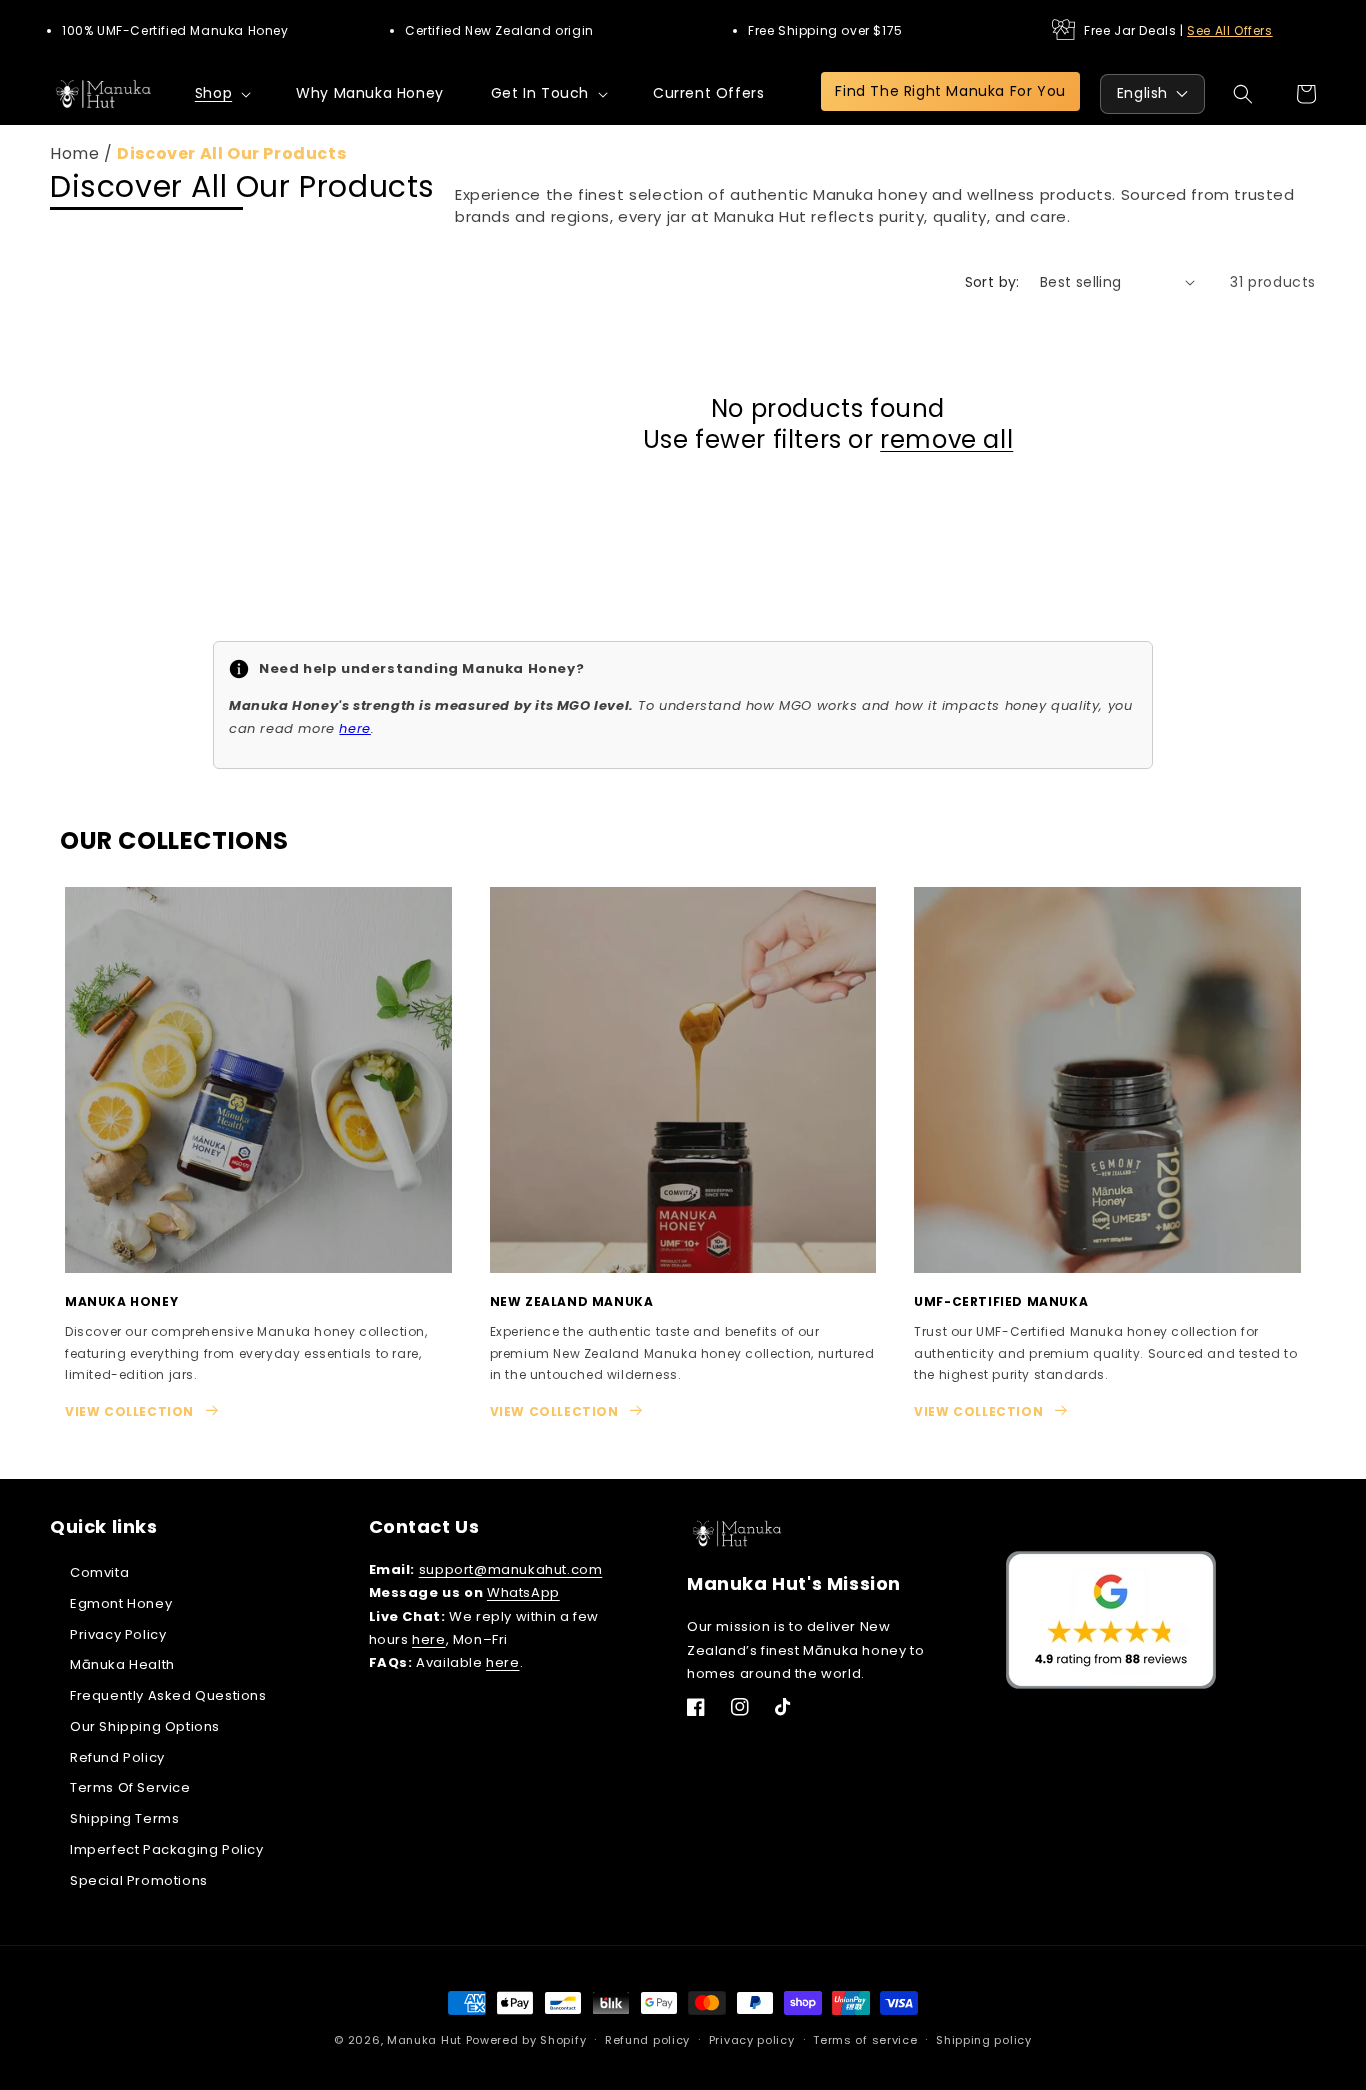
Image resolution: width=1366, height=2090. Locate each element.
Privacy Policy (118, 1634)
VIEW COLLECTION (129, 1411)
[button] (222, 93)
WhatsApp (523, 1592)
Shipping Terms (124, 1818)
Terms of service (865, 2040)
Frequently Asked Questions (168, 1695)
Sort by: (992, 282)
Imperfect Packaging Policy (167, 1849)
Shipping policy (984, 2040)
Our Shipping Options (145, 1726)
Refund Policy (117, 1757)
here (428, 1639)
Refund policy (647, 2040)
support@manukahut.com (511, 1569)
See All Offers (1229, 30)
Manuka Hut (424, 2040)
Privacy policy (752, 2040)
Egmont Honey (121, 1603)
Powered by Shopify (526, 2040)
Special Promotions (139, 1880)
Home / (83, 153)
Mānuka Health (122, 1664)
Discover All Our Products (231, 153)
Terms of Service (130, 1788)
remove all (946, 439)
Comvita (99, 1572)
